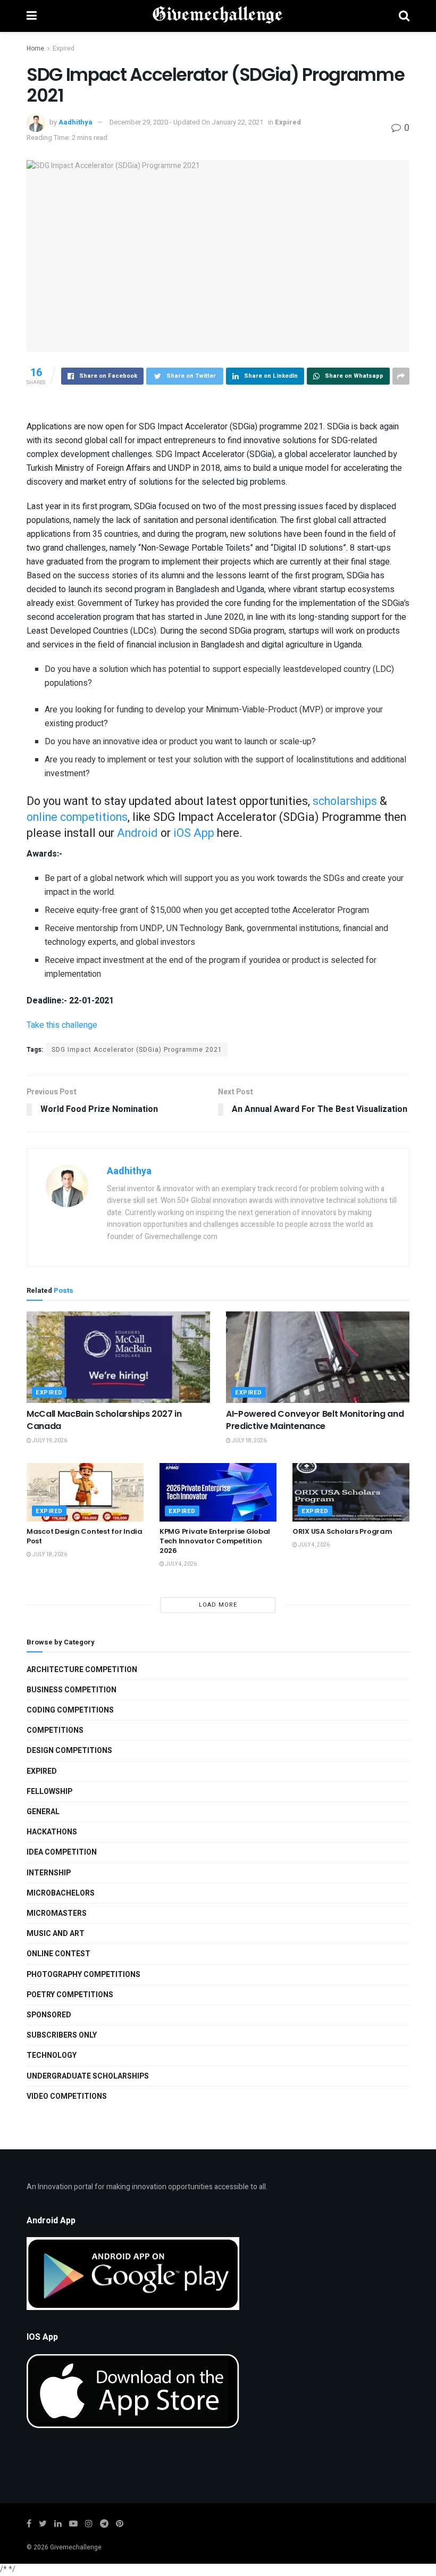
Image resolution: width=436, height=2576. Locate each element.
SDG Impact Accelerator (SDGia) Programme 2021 (137, 1050)
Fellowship (49, 1792)
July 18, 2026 (249, 1441)
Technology (52, 2055)
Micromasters (57, 1913)
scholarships (345, 801)
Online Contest (58, 1954)
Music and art (56, 1934)
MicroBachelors (61, 1893)
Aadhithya (76, 122)
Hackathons (52, 1832)
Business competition (72, 1690)
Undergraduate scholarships (88, 2076)
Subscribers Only (62, 2035)
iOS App (194, 833)
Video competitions (67, 2096)
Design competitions (69, 1751)
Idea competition (62, 1852)
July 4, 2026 (181, 1564)
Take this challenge (62, 1025)
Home (35, 48)
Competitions (55, 1730)
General (43, 1812)
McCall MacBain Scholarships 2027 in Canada (104, 1420)
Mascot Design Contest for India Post (85, 1536)
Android (137, 833)
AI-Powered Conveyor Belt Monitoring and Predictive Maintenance (315, 1420)
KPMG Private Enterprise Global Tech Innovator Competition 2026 (215, 1541)
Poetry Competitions (70, 1995)
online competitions (77, 817)
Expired (64, 48)
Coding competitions (70, 1710)
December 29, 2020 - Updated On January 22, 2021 (186, 122)
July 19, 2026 (49, 1441)
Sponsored (49, 2015)
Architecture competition (82, 1670)
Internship (49, 1873)
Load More (218, 1605)
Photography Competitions (83, 1975)
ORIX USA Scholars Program (342, 1531)
